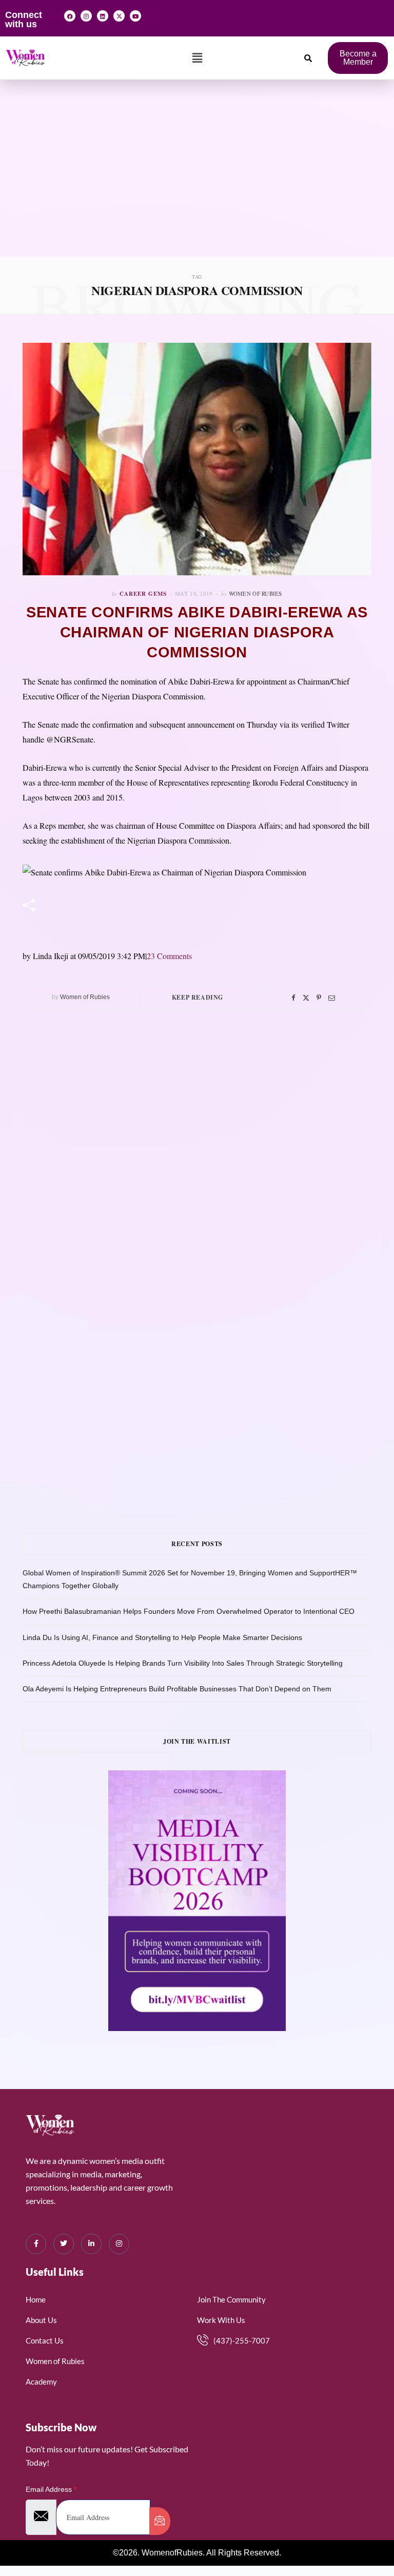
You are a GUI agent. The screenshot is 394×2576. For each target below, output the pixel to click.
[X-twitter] (119, 16)
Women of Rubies (255, 593)
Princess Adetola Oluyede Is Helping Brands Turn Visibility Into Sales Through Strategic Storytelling (183, 1663)
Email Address (51, 2489)
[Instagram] (86, 16)
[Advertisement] (197, 180)
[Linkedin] (103, 16)
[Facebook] (70, 16)
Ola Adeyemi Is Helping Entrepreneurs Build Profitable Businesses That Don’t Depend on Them (177, 1689)
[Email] (332, 998)
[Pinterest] (319, 998)
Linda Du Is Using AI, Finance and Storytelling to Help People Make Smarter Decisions (162, 1637)
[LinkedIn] (91, 2244)
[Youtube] (135, 16)
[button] (197, 58)
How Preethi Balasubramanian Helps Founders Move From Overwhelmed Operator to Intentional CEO (189, 1611)
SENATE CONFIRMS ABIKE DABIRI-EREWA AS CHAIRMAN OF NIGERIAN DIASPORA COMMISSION (197, 632)
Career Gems (143, 594)
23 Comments (169, 956)
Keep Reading (198, 997)
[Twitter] (306, 998)
